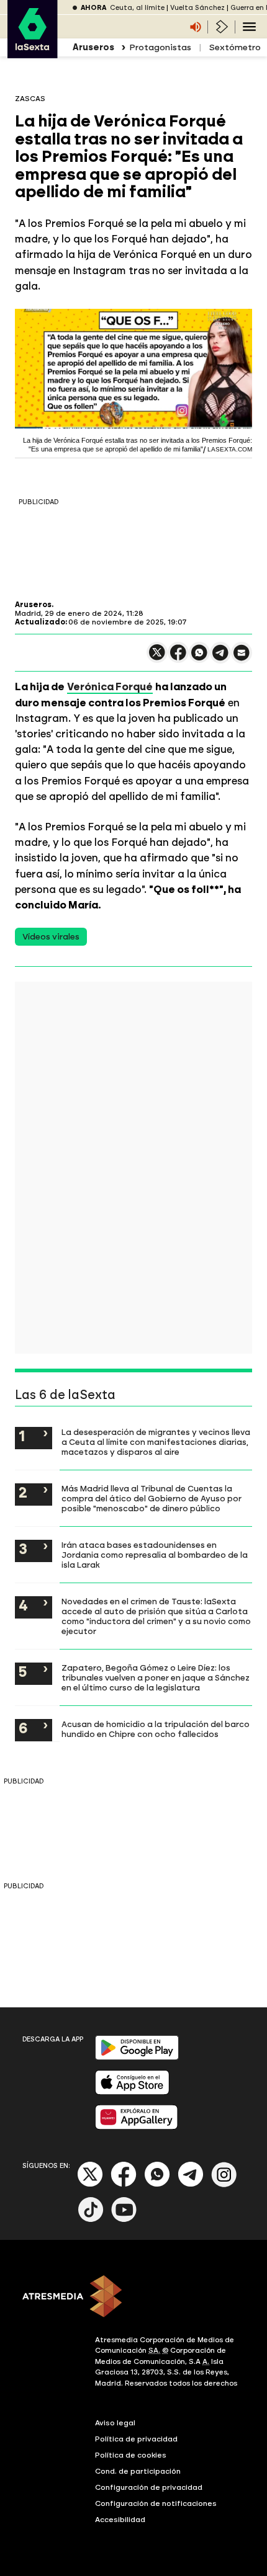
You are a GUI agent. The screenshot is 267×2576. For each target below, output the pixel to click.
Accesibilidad (120, 2520)
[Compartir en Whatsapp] (199, 658)
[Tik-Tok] (91, 2220)
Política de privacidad (136, 2439)
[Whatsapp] (157, 2184)
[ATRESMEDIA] (133, 2298)
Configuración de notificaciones (156, 2503)
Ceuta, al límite (137, 8)
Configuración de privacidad (149, 2487)
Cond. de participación (138, 2471)
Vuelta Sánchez (197, 8)
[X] (157, 658)
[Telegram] (191, 2184)
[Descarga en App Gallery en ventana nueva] (137, 2127)
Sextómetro (235, 47)
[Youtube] (124, 2220)
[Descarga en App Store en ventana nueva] (132, 2092)
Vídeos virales (51, 937)
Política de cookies (131, 2455)
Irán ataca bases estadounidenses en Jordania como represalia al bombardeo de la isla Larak (155, 1555)
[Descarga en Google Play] (137, 2057)
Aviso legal (115, 2423)
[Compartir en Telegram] (220, 658)
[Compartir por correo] (242, 658)
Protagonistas (160, 47)
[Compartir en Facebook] (178, 658)
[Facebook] (124, 2184)
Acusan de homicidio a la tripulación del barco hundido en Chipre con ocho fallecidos (156, 1729)
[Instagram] (224, 2184)
